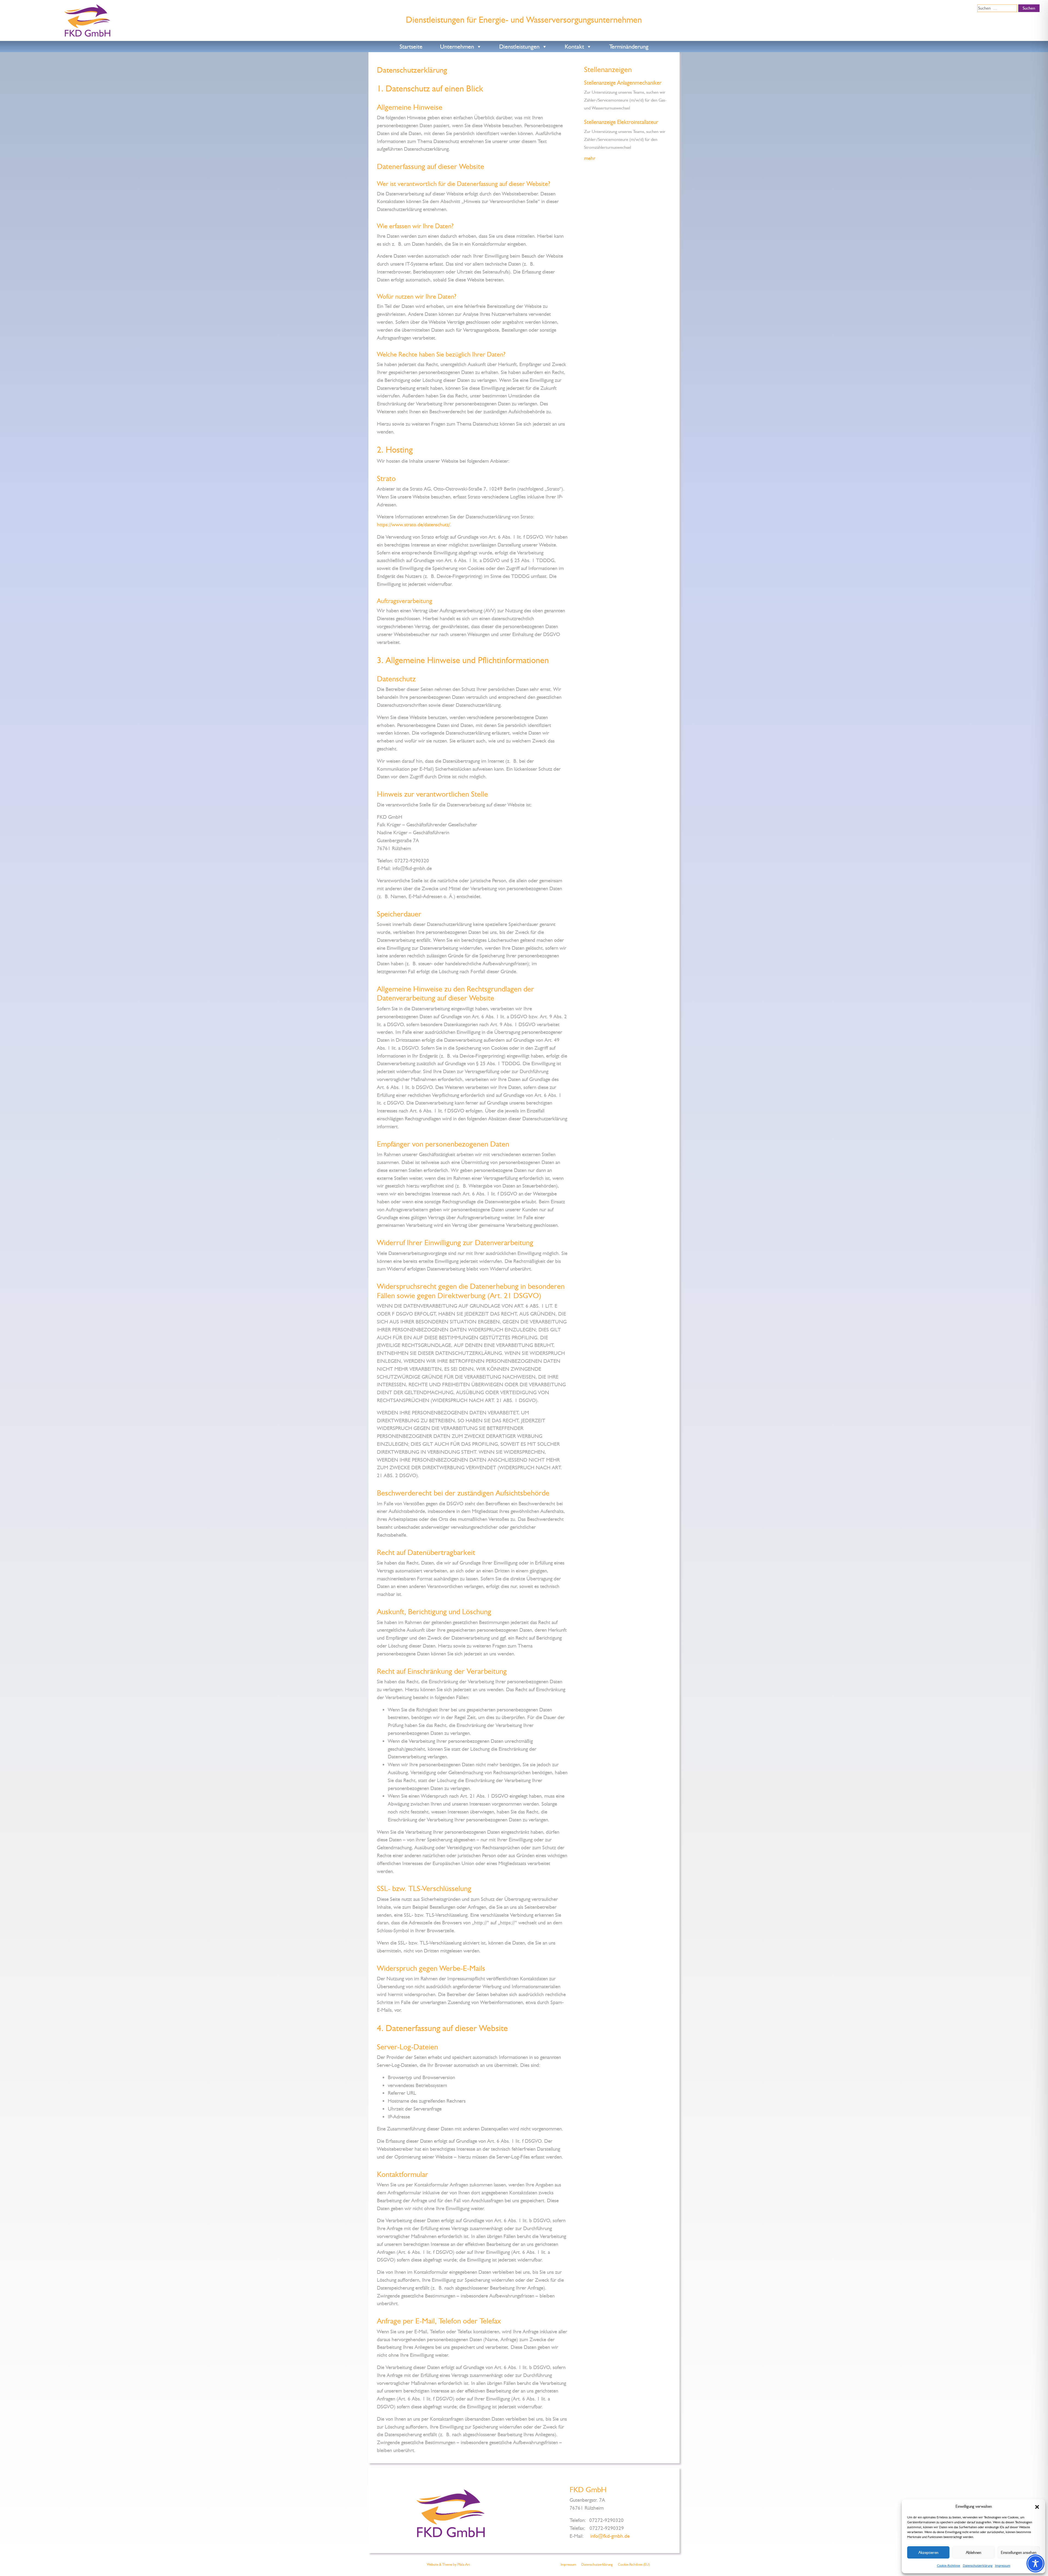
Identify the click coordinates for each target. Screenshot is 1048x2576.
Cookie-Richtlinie (949, 2566)
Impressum (1003, 2566)
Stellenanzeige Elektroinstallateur (621, 122)
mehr (590, 158)
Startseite (411, 47)
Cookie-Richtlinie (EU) (634, 2564)
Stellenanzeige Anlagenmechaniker (623, 83)
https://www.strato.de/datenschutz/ (413, 525)
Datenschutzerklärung (978, 2566)
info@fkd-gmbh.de (610, 2536)
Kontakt (574, 47)
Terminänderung (629, 47)
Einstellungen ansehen (1019, 2553)
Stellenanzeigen (608, 69)
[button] (1037, 2506)
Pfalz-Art (464, 2564)
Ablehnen (973, 2553)
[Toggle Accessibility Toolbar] (1035, 2563)
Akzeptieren (928, 2553)
